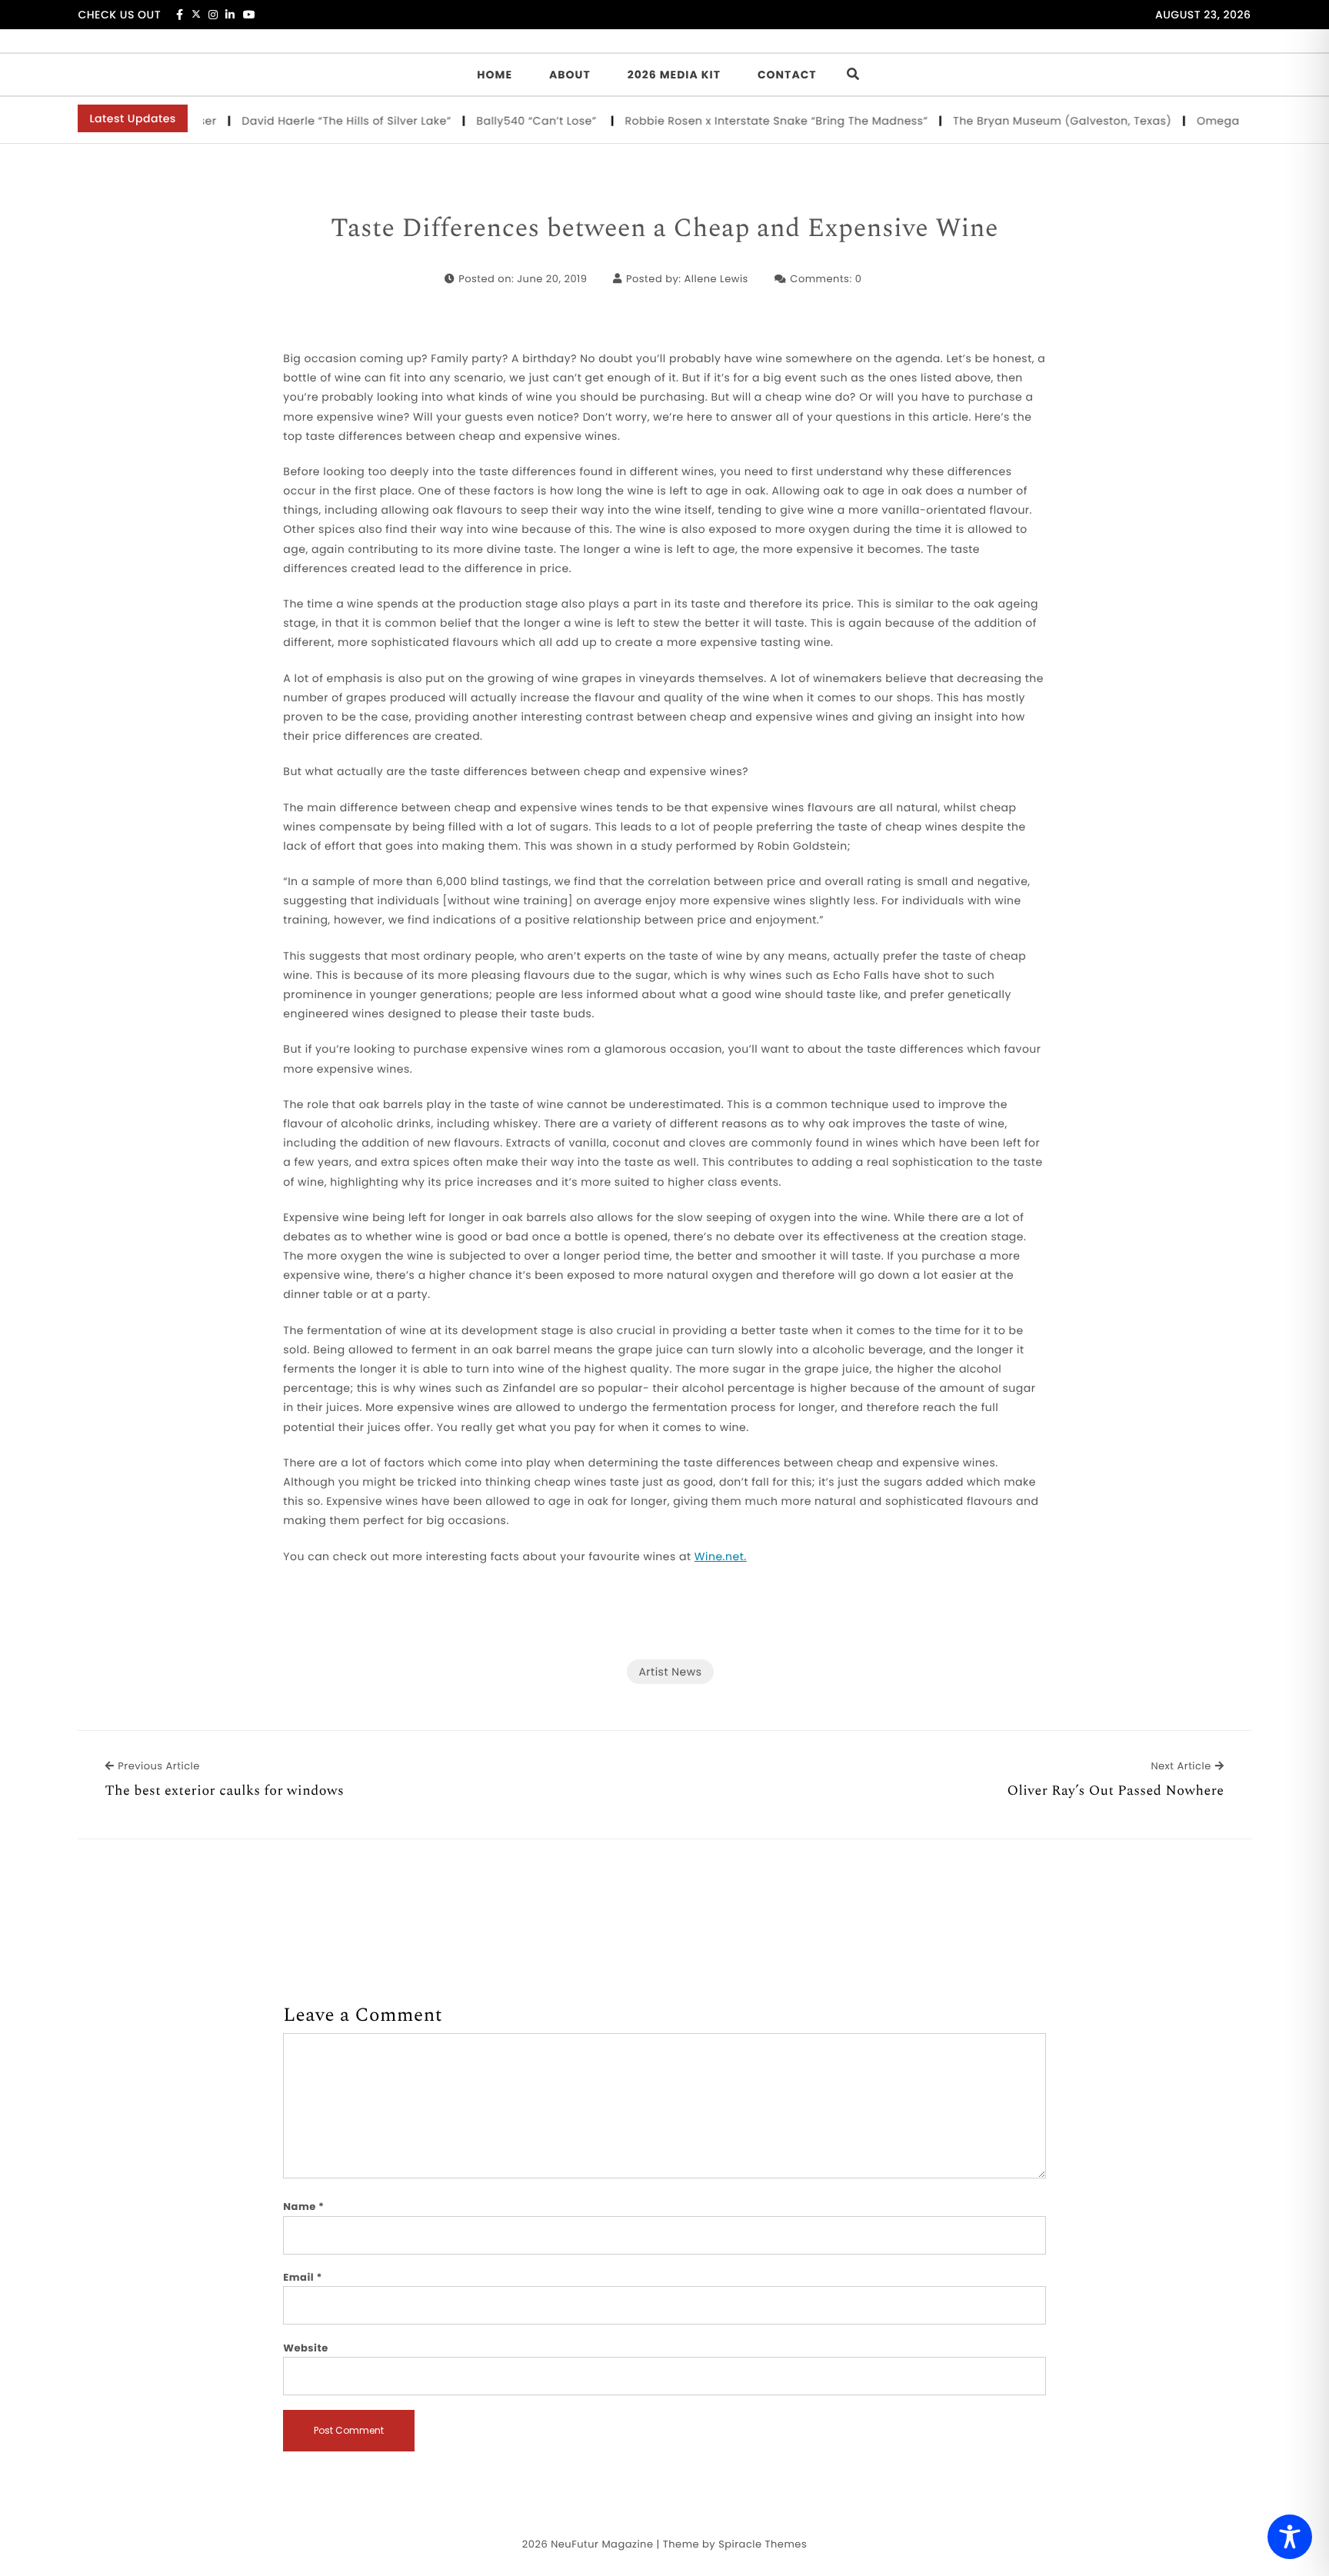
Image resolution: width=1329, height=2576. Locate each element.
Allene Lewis (716, 279)
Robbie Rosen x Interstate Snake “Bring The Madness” (738, 121)
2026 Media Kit (674, 75)
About (570, 75)
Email (303, 2277)
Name (303, 2207)
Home (495, 75)
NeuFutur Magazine (602, 2544)
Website (305, 2348)
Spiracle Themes (763, 2544)
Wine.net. (721, 1556)
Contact (787, 75)
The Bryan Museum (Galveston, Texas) (1025, 121)
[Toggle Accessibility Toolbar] (1290, 2537)
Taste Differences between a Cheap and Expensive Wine (664, 229)
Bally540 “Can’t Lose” (500, 121)
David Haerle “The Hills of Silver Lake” (309, 121)
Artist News (670, 1672)
